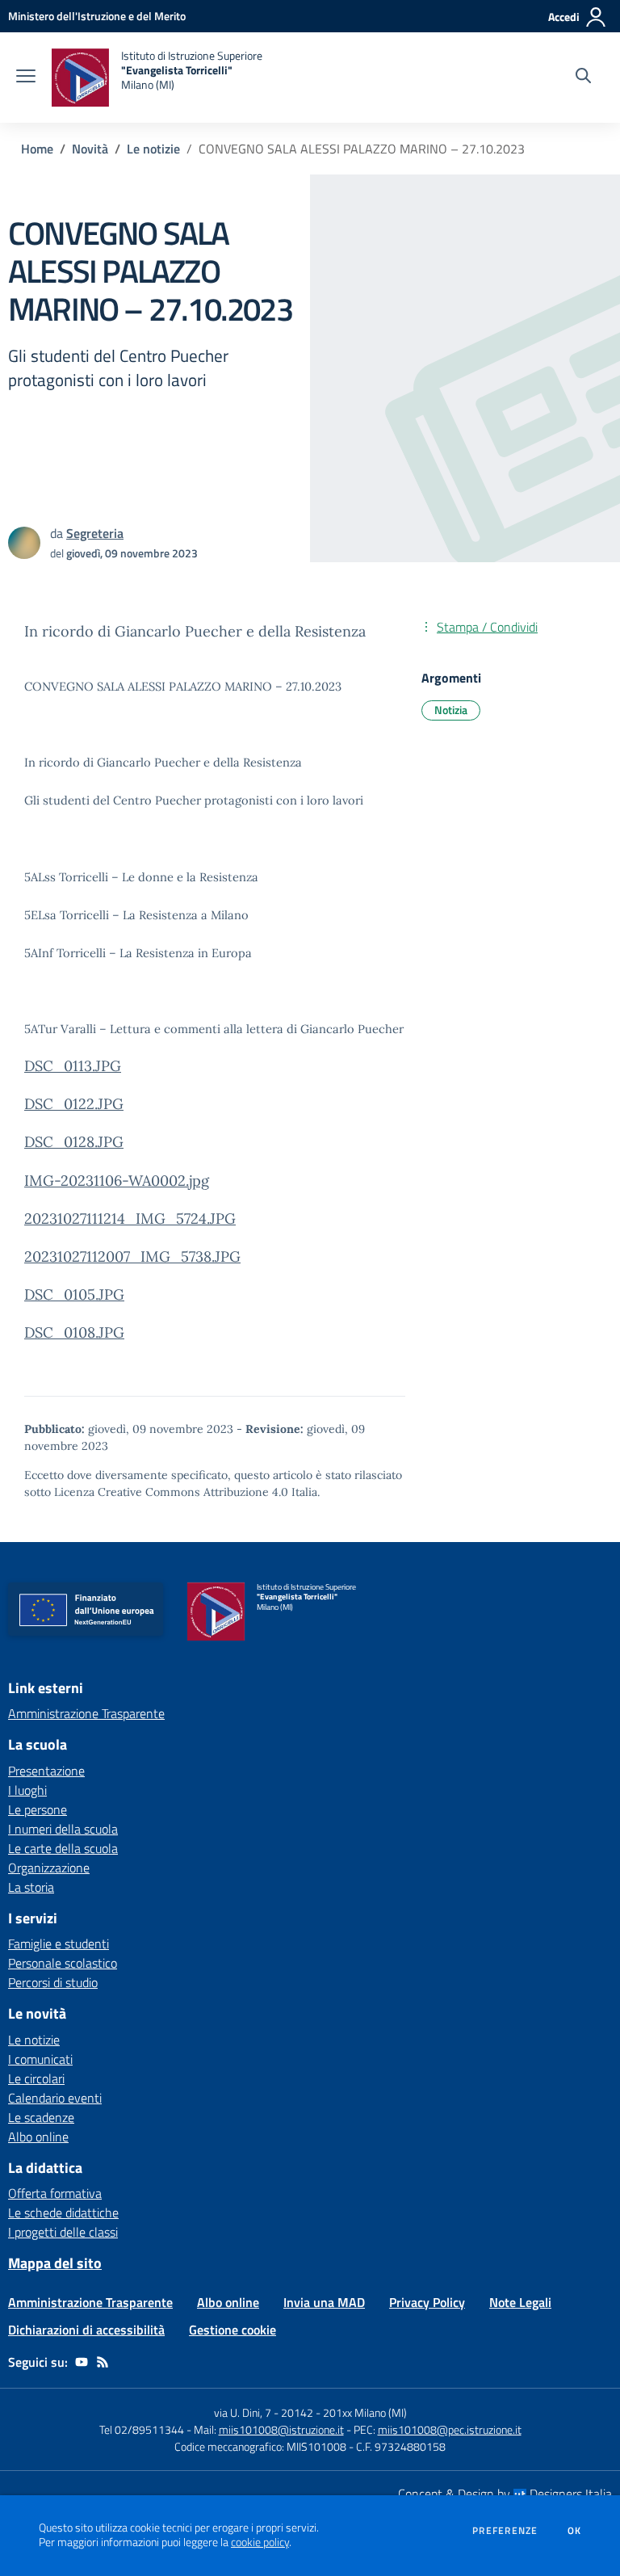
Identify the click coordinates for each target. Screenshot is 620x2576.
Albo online (38, 2137)
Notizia (451, 710)
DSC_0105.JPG (74, 1294)
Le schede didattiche (63, 2213)
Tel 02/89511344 (142, 2429)
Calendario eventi (55, 2098)
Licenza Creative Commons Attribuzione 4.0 (171, 1492)
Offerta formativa (55, 2193)
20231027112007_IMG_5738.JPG (132, 1256)
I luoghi (27, 1790)
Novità (90, 149)
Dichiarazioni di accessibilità (86, 2330)
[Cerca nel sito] (583, 78)
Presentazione (46, 1771)
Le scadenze (41, 2117)
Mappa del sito (55, 2263)
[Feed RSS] (103, 2362)
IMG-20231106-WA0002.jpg (117, 1181)
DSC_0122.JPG (74, 1104)
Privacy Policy (427, 2302)
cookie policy (260, 2542)
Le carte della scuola (63, 1848)
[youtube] (82, 2362)
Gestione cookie (232, 2330)
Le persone (38, 1809)
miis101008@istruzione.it (281, 2429)
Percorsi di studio (53, 1982)
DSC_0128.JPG (74, 1142)
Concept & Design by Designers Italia (505, 2494)
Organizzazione (49, 1868)
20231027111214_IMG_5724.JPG (130, 1219)
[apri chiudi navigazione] (26, 78)
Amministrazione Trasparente (86, 1713)
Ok (575, 2531)
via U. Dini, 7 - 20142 (264, 2412)
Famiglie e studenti (59, 1944)
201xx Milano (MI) (365, 2412)
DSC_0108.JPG (74, 1332)
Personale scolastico (63, 1963)
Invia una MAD (324, 2302)
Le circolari (36, 2078)
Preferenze (505, 2531)
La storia (31, 1887)
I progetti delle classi (63, 2232)
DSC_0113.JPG (73, 1066)
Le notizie (153, 149)
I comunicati (40, 2059)
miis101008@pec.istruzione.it (450, 2429)
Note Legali (520, 2302)
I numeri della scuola (63, 1829)
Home (37, 149)
